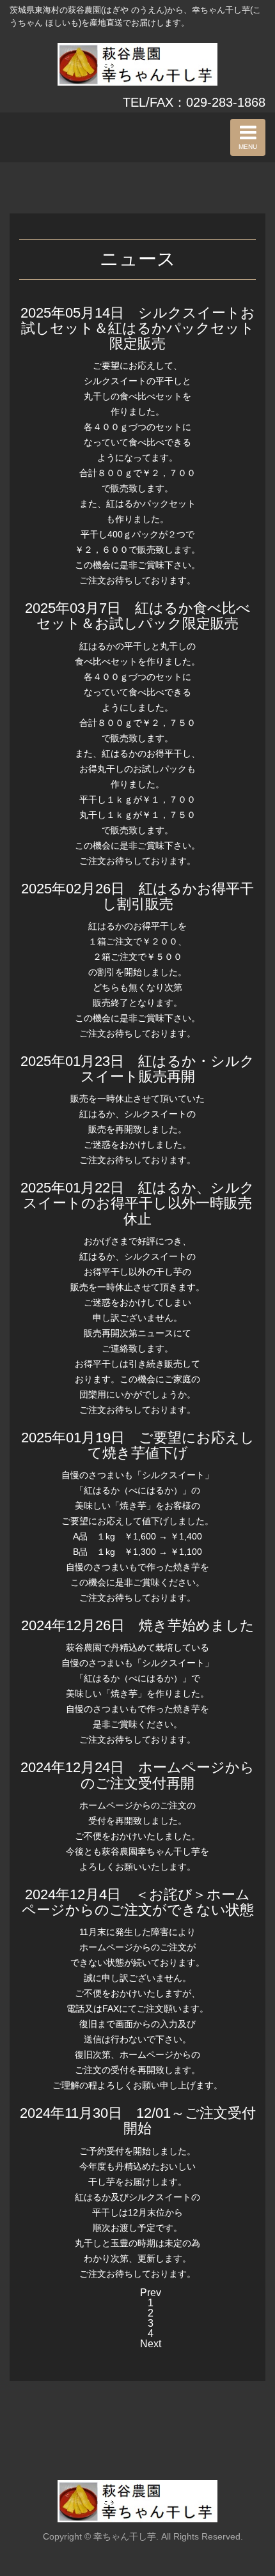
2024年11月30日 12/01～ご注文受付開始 (138, 2121)
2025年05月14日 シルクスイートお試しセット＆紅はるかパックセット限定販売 (138, 328)
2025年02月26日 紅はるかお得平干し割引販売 (137, 896)
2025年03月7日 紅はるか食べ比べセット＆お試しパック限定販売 (138, 616)
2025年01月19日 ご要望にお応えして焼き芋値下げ (138, 1445)
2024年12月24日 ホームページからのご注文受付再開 (137, 1775)
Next (151, 2344)
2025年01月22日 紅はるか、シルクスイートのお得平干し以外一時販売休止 (137, 1203)
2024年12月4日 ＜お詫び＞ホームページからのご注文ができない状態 (138, 1902)
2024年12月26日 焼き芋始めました (138, 1625)
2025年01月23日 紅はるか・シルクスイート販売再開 (137, 1069)
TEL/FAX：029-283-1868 (194, 102)
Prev (151, 2293)
